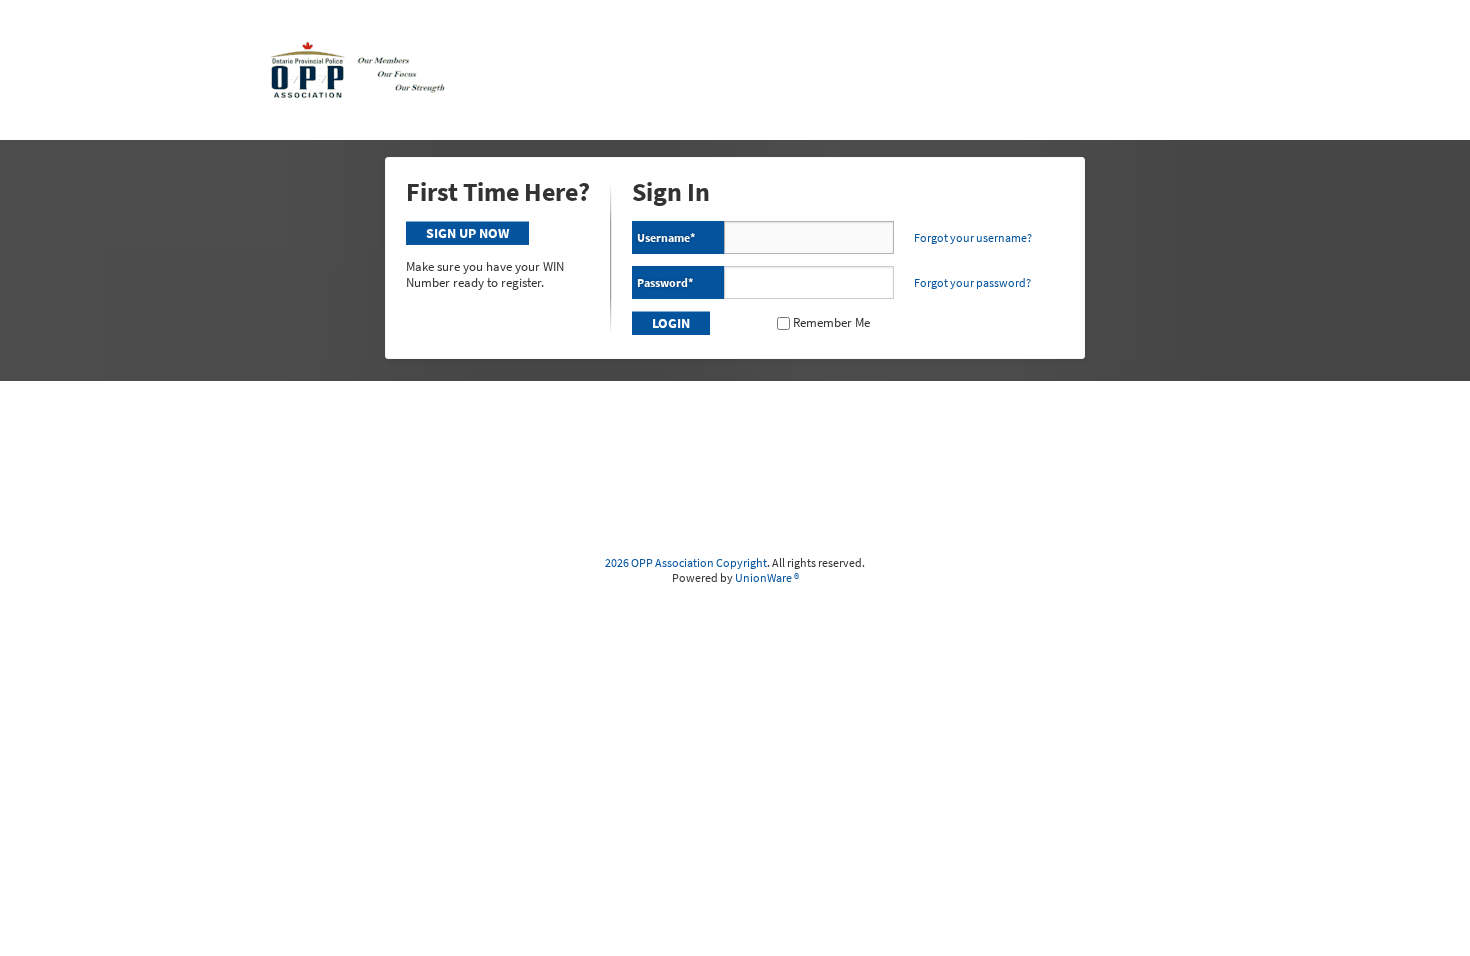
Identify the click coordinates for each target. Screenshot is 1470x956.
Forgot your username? (973, 237)
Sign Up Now (467, 233)
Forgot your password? (972, 282)
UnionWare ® (767, 577)
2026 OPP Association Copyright (686, 562)
